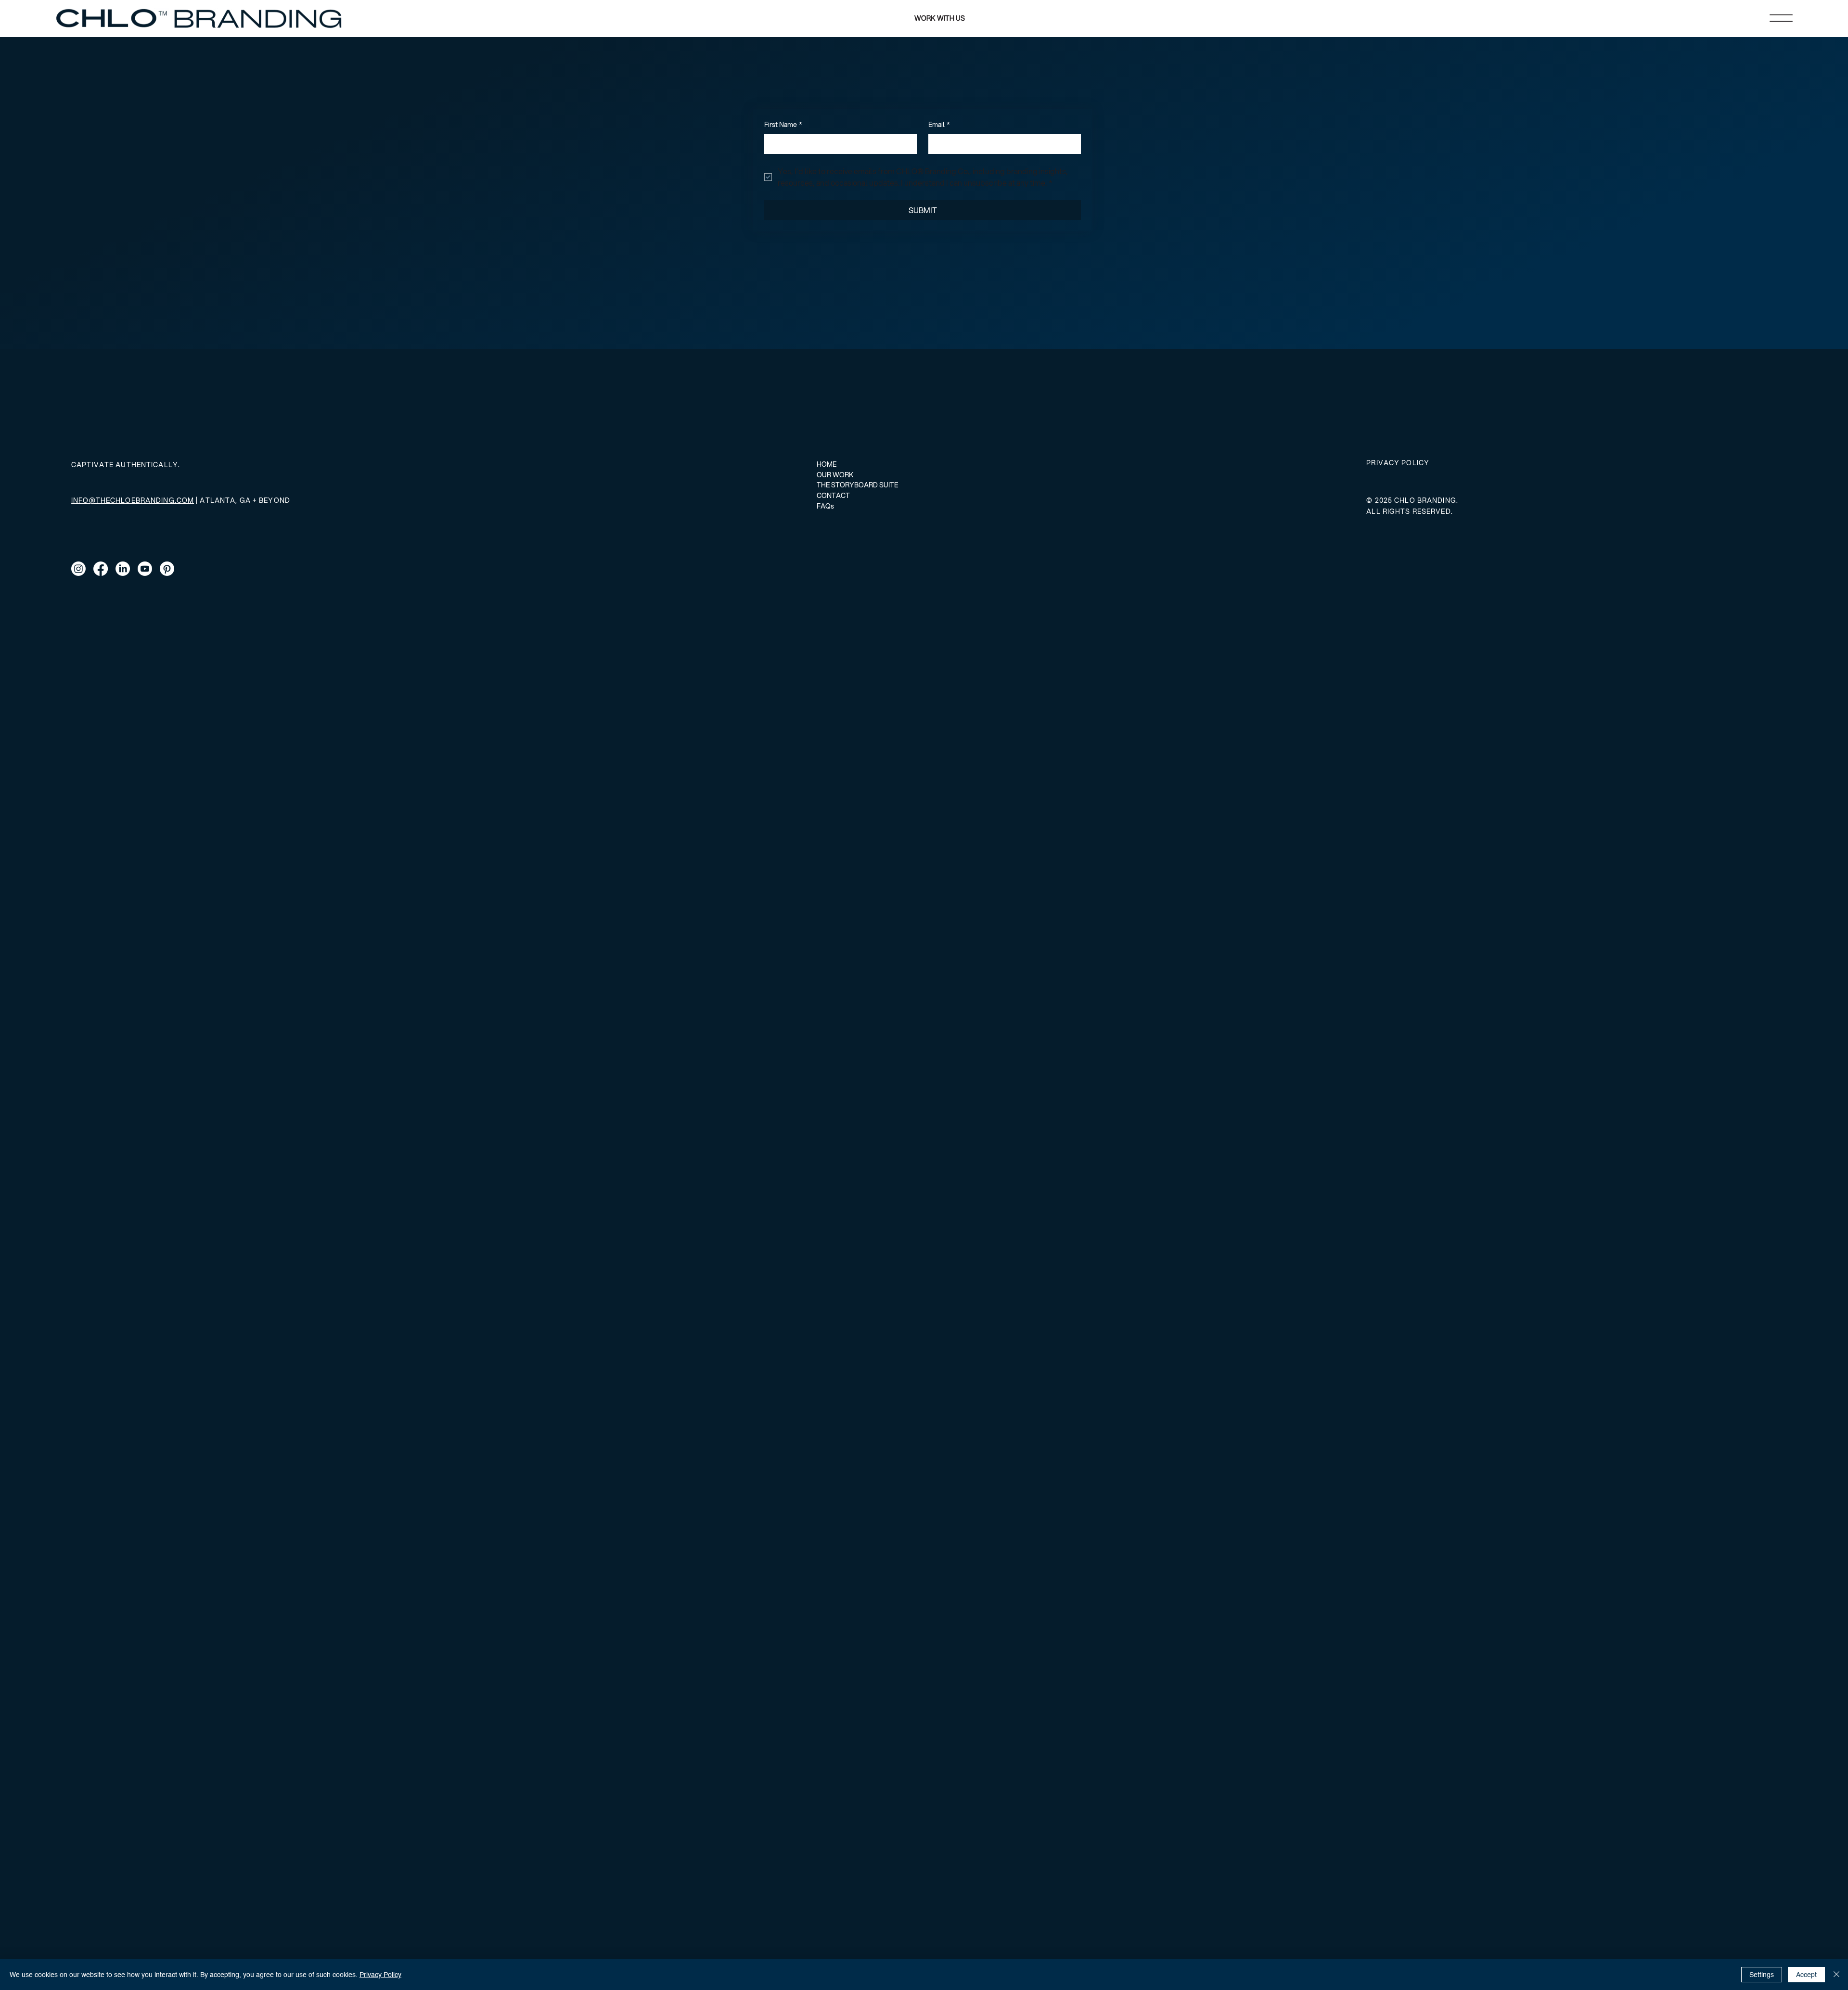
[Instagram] (78, 569)
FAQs (825, 506)
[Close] (1836, 1975)
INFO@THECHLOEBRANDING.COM (133, 500)
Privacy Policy (380, 1975)
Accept (1806, 1975)
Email (939, 125)
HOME (827, 464)
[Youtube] (145, 569)
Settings (1762, 1975)
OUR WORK (835, 475)
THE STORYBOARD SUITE (857, 485)
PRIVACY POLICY (1398, 463)
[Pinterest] (167, 569)
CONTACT (833, 496)
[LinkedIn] (123, 569)
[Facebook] (101, 569)
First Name (783, 125)
